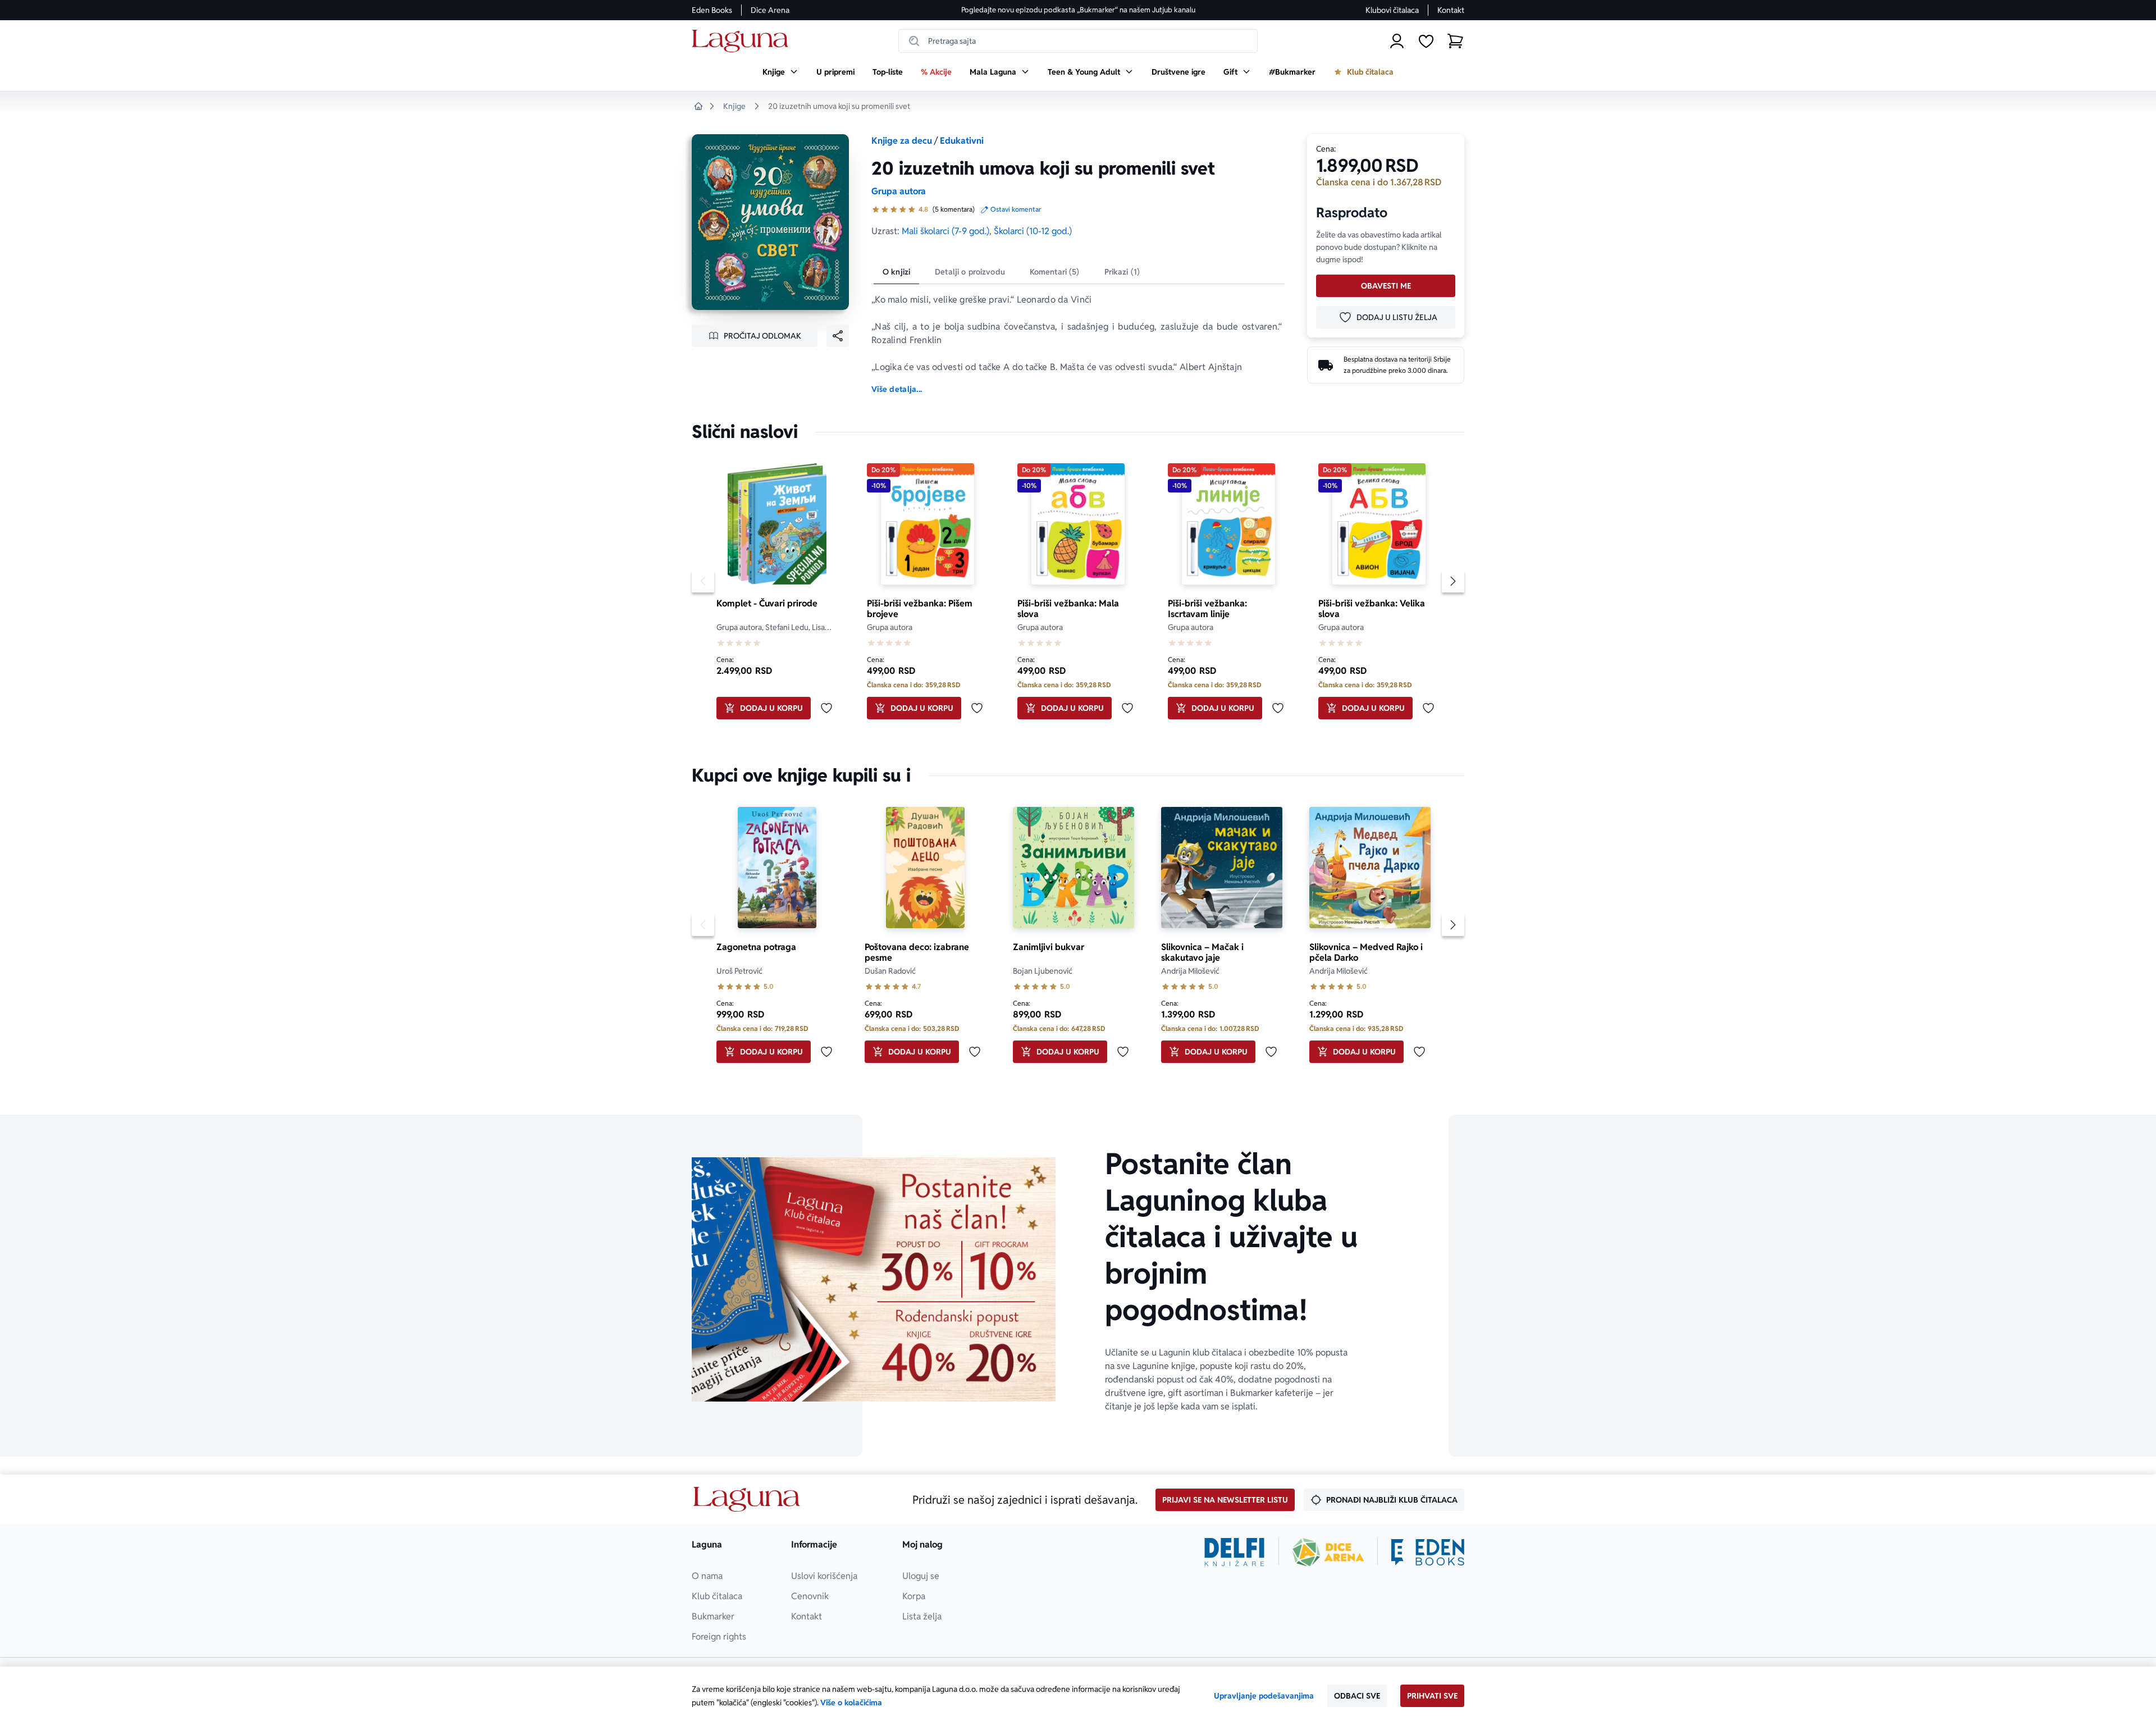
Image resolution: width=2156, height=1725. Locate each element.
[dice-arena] (1328, 1552)
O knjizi (896, 272)
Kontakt (1451, 10)
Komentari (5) (1055, 272)
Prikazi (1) (1122, 272)
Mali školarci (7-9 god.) (945, 231)
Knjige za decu (902, 141)
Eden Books (712, 10)
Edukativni (962, 141)
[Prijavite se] (1397, 41)
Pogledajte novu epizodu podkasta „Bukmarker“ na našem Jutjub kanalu (1078, 10)
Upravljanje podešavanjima (1264, 1696)
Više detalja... (897, 389)
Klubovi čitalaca (1392, 10)
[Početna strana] (743, 41)
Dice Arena (770, 10)
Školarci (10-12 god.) (1033, 231)
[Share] (838, 336)
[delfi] (1234, 1552)
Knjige (734, 106)
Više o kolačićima (851, 1703)
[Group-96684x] (1428, 1552)
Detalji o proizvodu (970, 272)
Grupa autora (899, 191)
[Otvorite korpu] (1455, 41)
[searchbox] (1078, 41)
